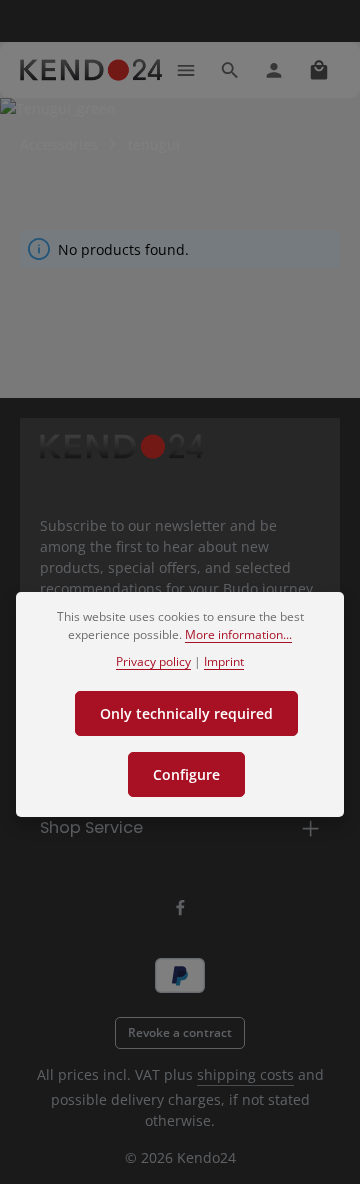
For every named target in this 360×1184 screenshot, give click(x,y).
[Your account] (274, 70)
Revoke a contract (180, 1032)
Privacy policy (153, 661)
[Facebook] (180, 911)
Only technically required (186, 713)
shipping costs (245, 1074)
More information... (238, 634)
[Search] (230, 70)
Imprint (224, 661)
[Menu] (186, 70)
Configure (186, 774)
